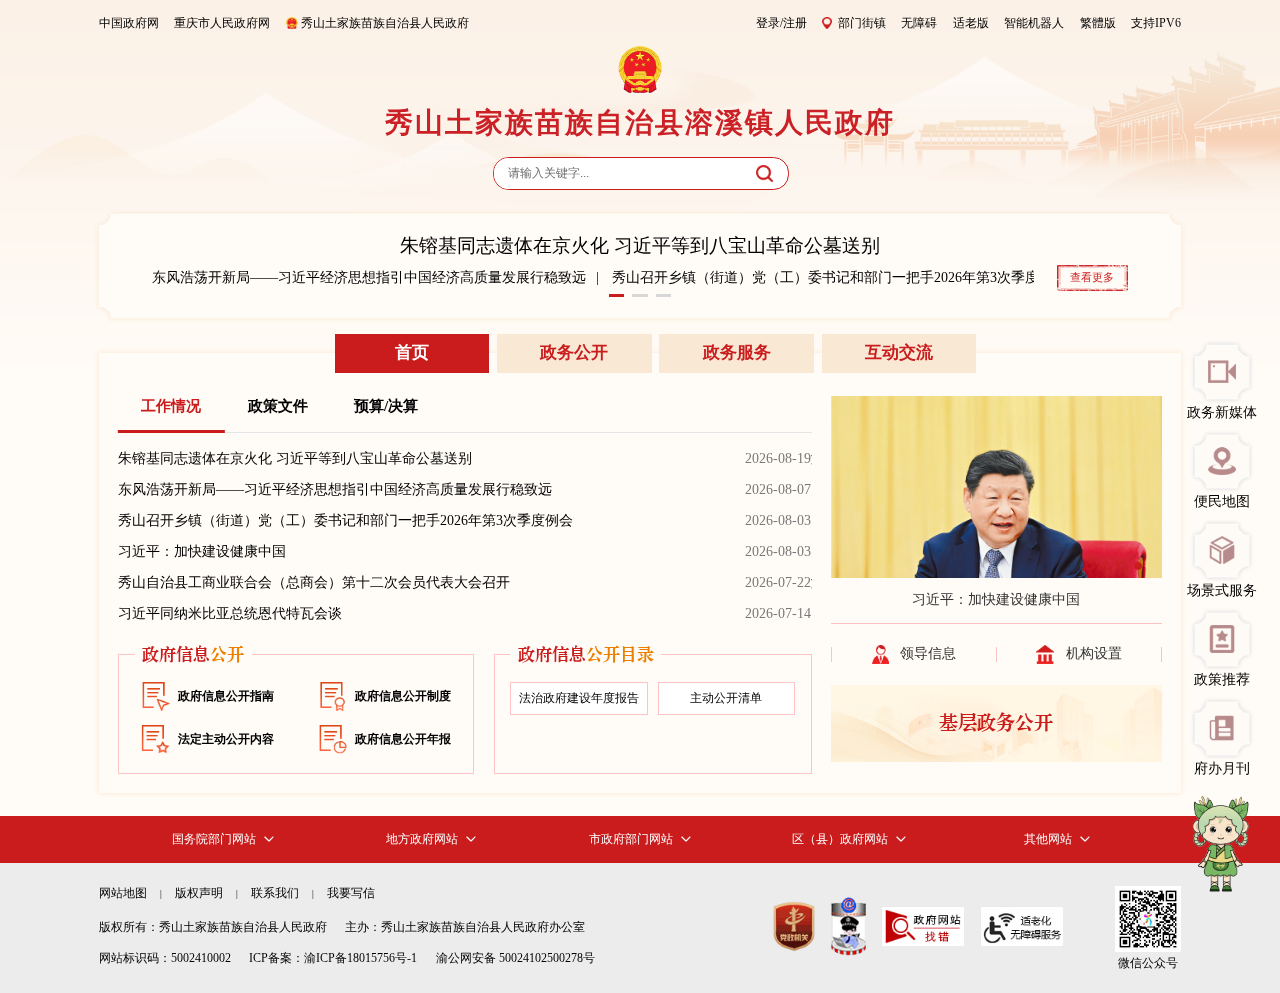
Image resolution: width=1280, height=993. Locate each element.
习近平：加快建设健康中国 (202, 551)
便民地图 (1222, 501)
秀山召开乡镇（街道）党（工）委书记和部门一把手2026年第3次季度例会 (839, 277)
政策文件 (278, 405)
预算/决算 (386, 405)
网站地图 (123, 893)
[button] (616, 295)
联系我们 (275, 893)
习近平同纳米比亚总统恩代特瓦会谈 (230, 613)
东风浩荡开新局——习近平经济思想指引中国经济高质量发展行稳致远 (369, 277)
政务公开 (574, 352)
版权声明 (199, 893)
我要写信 (351, 893)
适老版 (971, 23)
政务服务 (737, 352)
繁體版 (1098, 23)
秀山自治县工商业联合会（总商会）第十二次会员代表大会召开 (314, 582)
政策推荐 (1222, 679)
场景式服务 (1222, 590)
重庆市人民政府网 (222, 23)
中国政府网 (129, 23)
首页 (412, 352)
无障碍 (919, 23)
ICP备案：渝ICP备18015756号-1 (333, 958)
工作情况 (171, 405)
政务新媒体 (1222, 412)
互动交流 (899, 352)
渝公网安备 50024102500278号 (515, 958)
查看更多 (1092, 277)
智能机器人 (1034, 23)
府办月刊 (1222, 768)
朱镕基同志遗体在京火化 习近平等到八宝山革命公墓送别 (640, 245)
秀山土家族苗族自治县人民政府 (385, 23)
